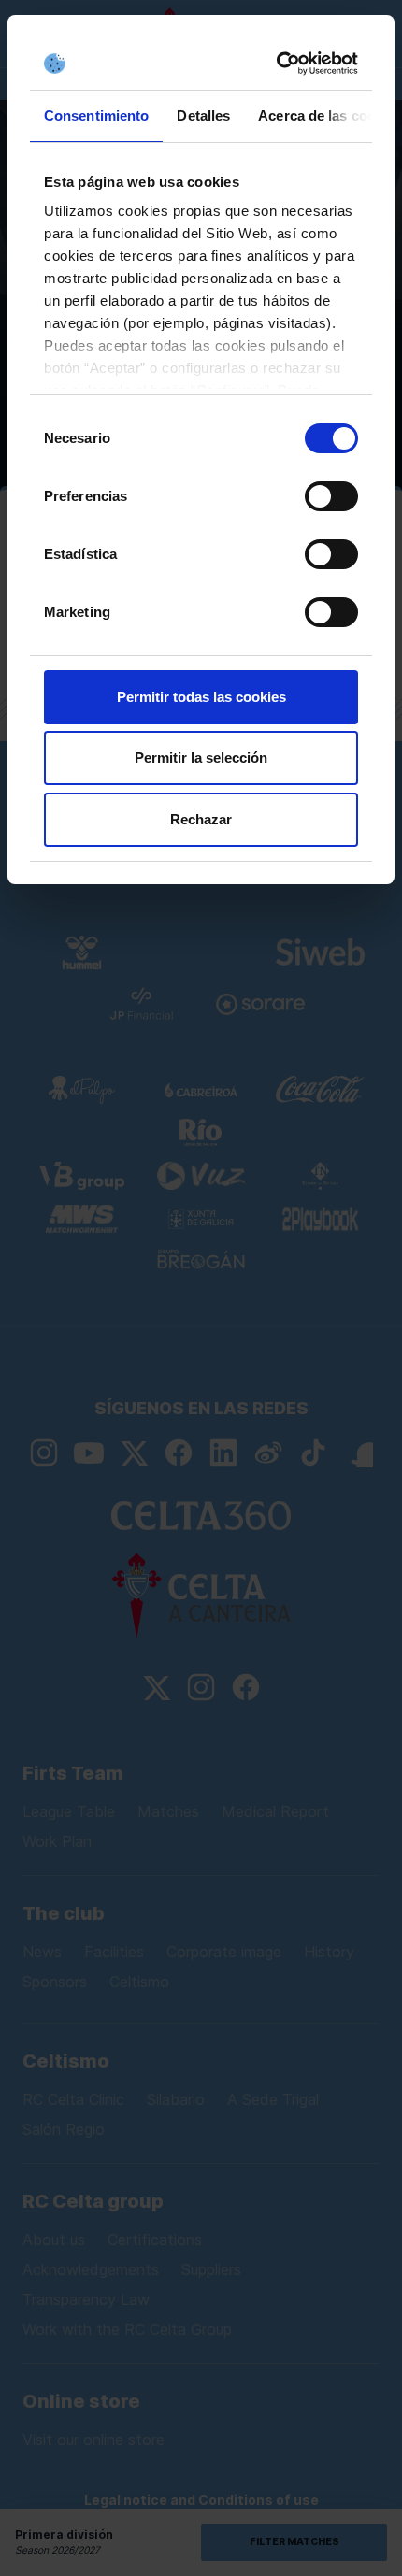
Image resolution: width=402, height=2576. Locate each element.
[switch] (331, 496)
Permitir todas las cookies (201, 697)
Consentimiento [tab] (96, 115)
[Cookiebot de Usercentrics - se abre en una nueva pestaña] (278, 64)
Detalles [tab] (203, 115)
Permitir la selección (201, 758)
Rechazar (201, 819)
